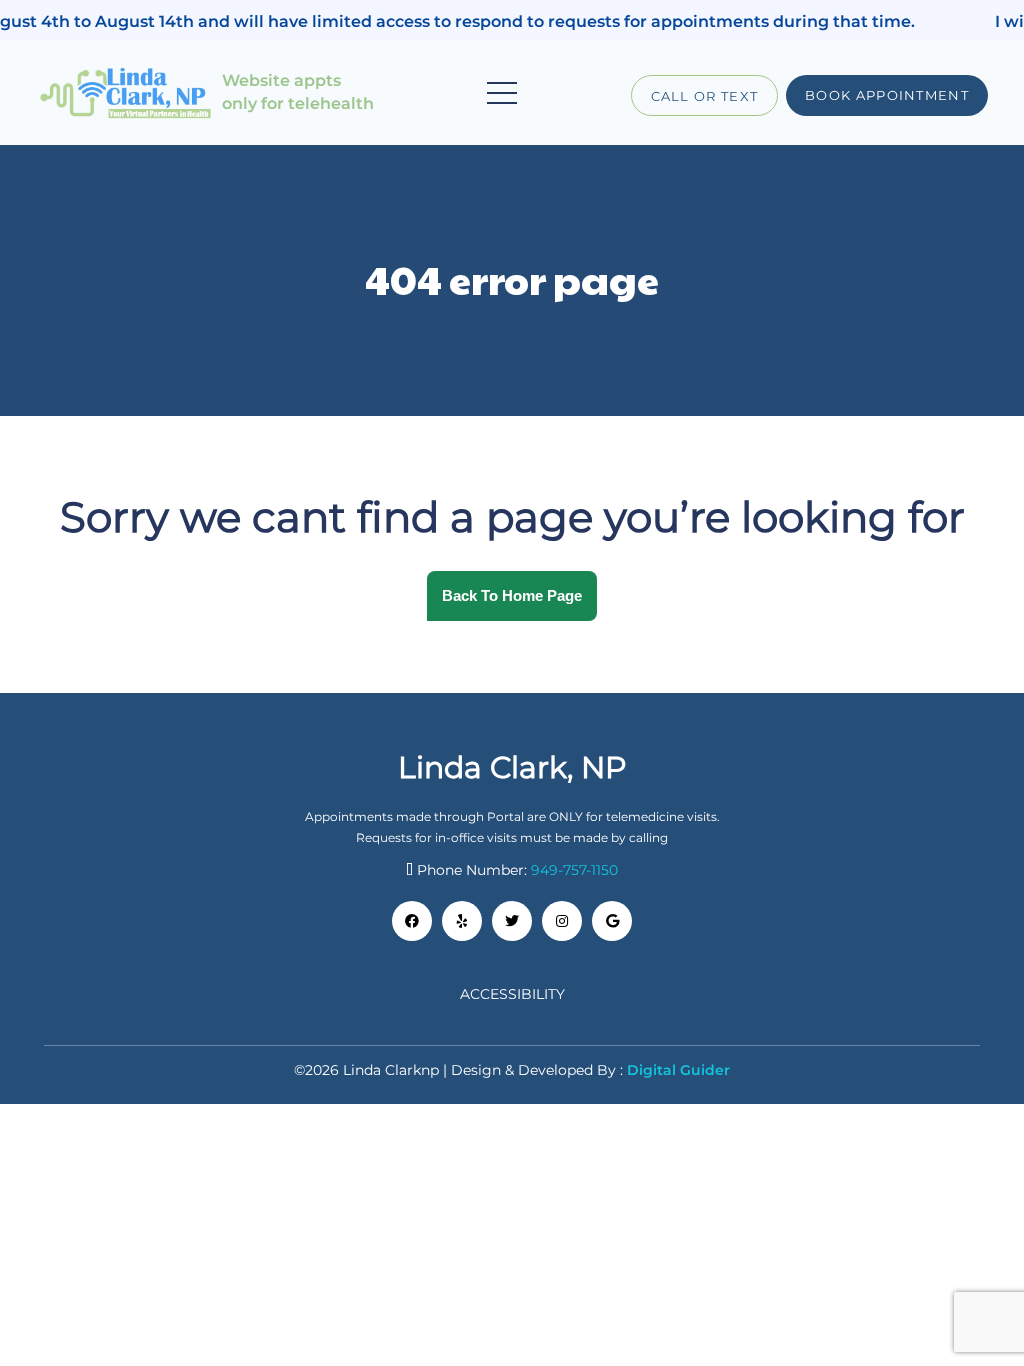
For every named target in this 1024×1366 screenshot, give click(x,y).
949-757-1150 (574, 870)
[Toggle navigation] (502, 93)
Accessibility (512, 994)
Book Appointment (887, 95)
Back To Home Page (512, 595)
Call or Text (705, 96)
